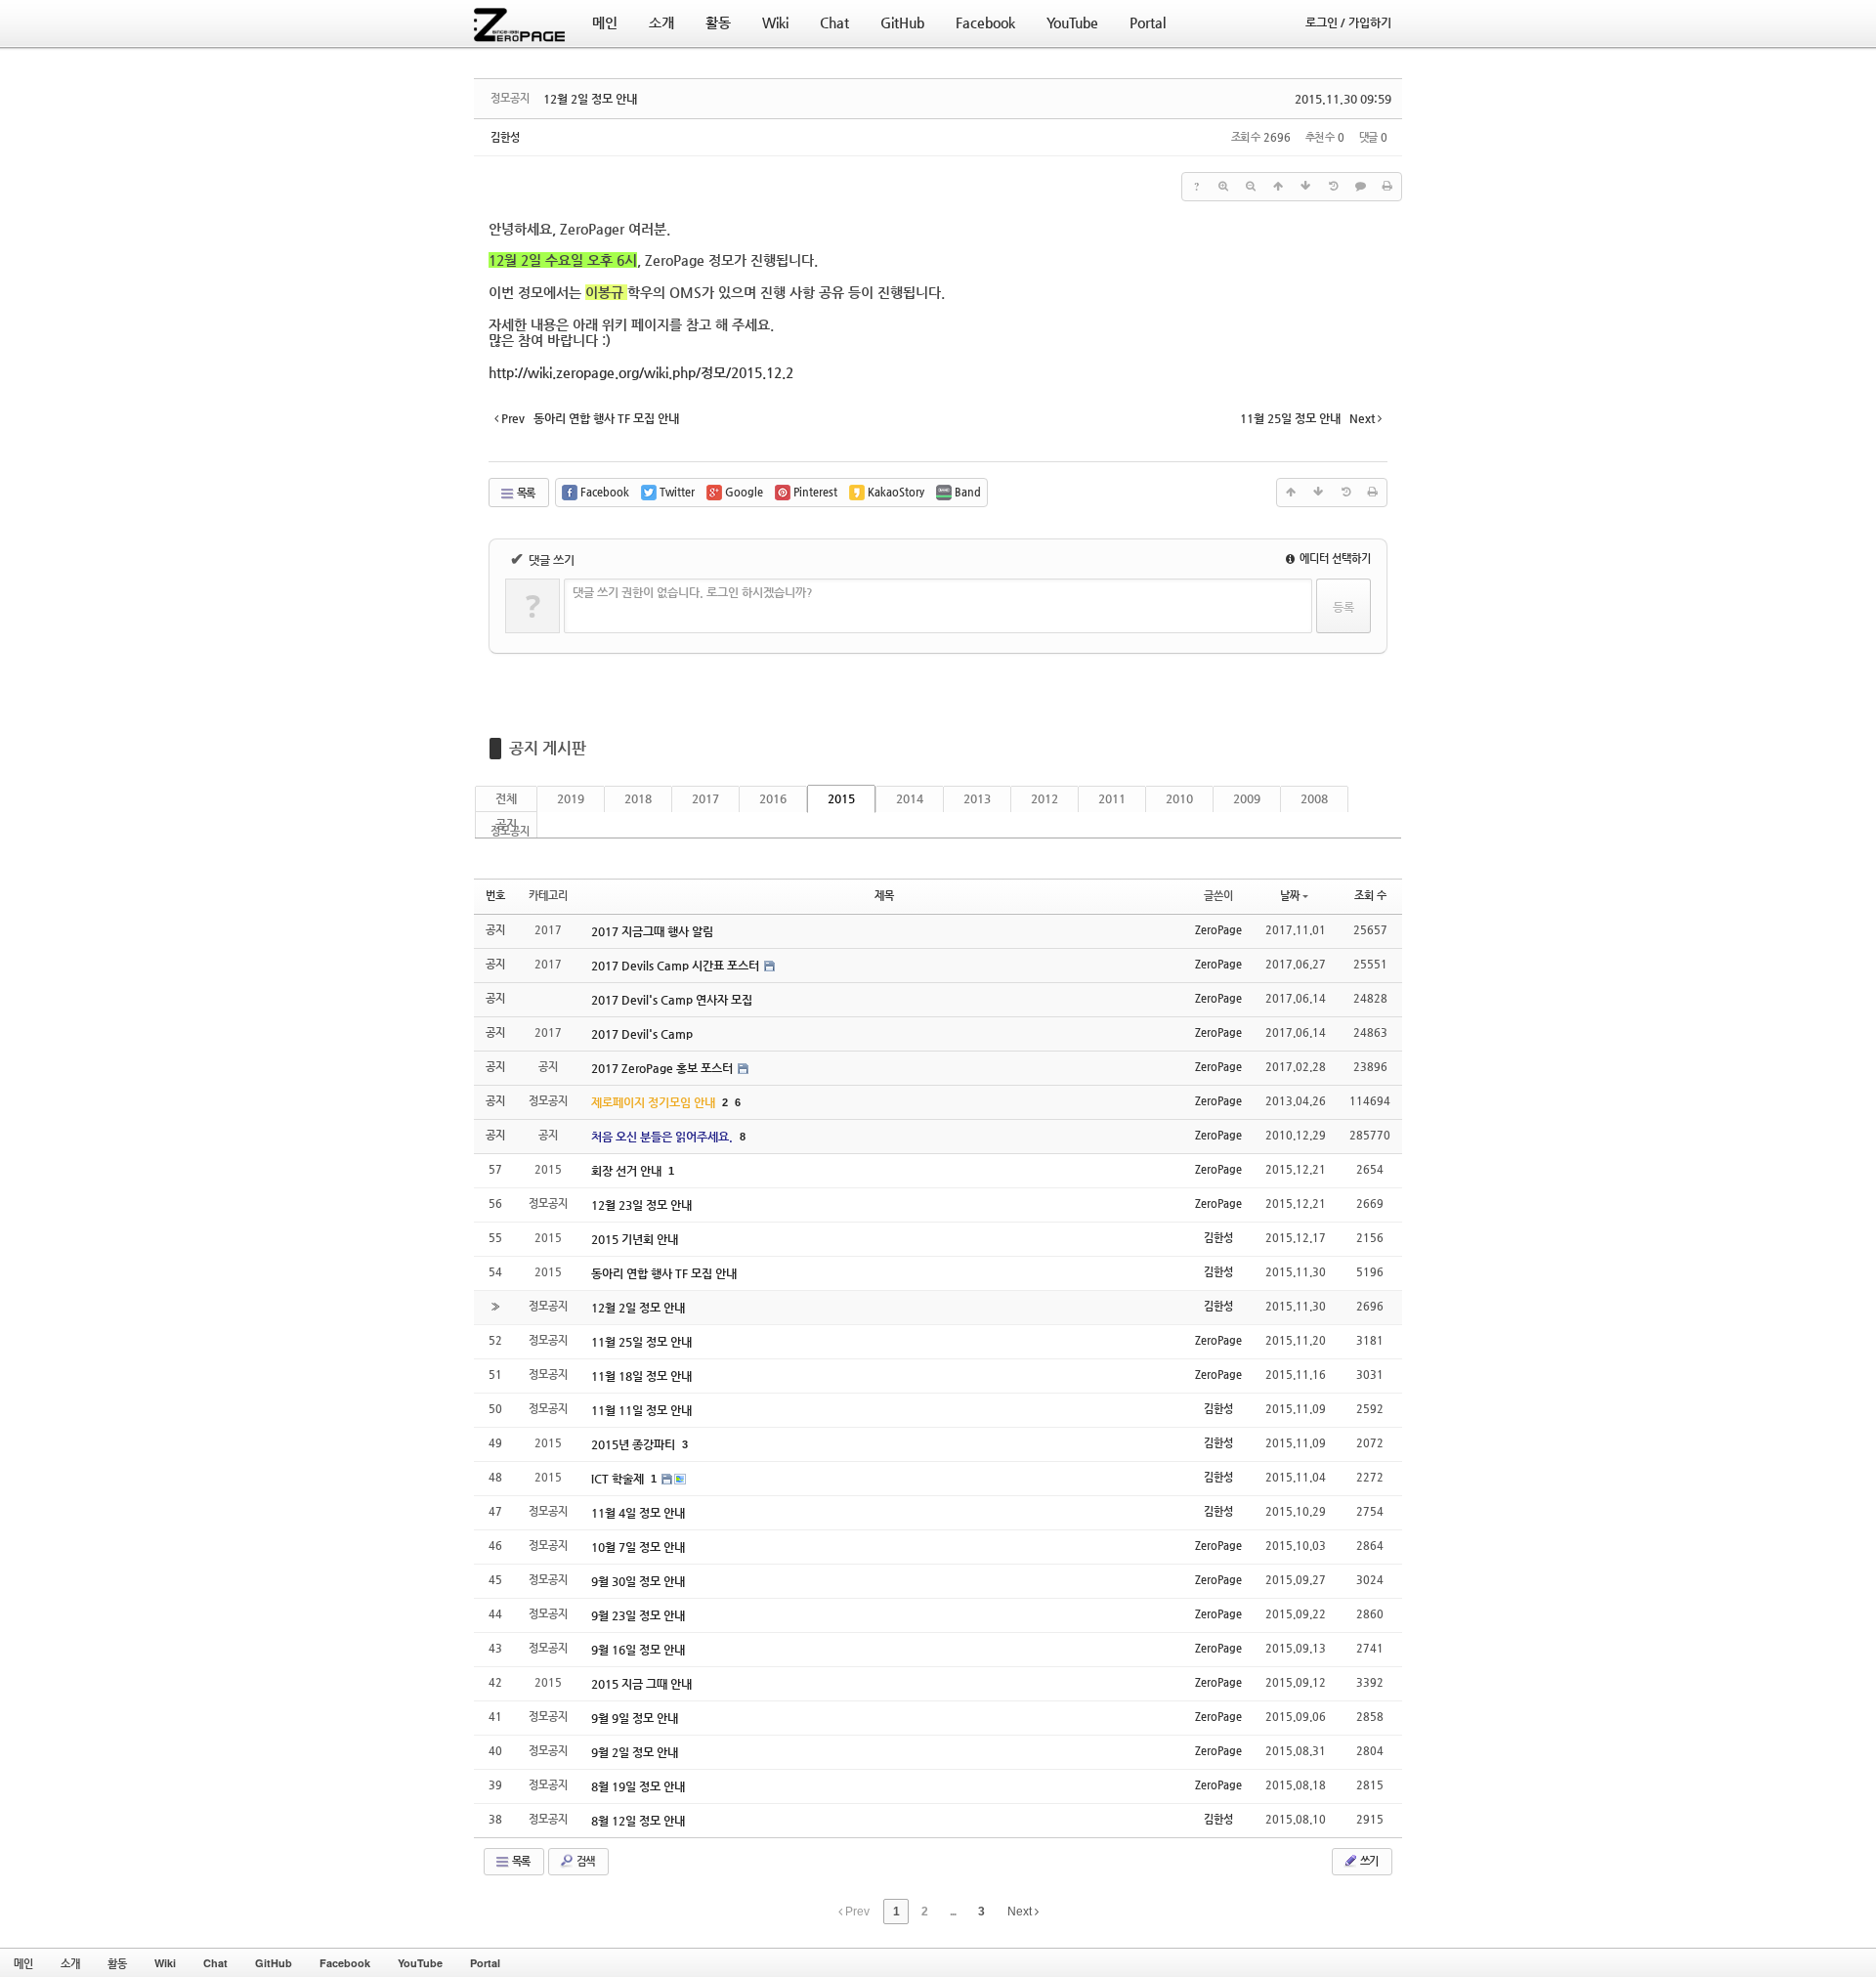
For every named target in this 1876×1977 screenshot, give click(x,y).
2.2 (641, 372)
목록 (525, 493)
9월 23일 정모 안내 (638, 1615)
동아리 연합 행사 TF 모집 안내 (664, 1273)
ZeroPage (1218, 930)
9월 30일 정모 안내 (638, 1581)
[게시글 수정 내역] (1333, 187)
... (953, 1912)
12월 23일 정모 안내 (641, 1205)
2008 (1314, 798)
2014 (910, 798)
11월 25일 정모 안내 (641, 1342)
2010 (1179, 798)
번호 (495, 896)
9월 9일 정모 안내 (635, 1718)
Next (1021, 1912)
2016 (773, 798)
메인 (23, 1963)
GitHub (274, 1963)
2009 (1247, 798)
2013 (977, 798)
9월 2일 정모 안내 (635, 1752)
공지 (506, 824)
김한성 (505, 137)
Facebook (345, 1963)
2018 (638, 798)
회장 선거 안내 (628, 1171)
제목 (884, 896)
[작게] (1251, 187)
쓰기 (1368, 1861)
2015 (841, 798)
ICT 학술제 (619, 1479)
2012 (1045, 798)
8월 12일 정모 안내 (638, 1821)
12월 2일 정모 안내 (590, 99)
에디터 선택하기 (1334, 559)
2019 (571, 798)
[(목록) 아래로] (1305, 187)
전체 (506, 798)
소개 (70, 1963)
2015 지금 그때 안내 (641, 1684)
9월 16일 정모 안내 (638, 1650)
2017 (705, 798)
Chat (215, 1963)
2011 (1112, 798)
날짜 (1290, 896)
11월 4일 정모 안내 (638, 1513)
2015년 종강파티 (635, 1444)
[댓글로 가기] (1360, 187)
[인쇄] (1387, 187)
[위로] (1278, 187)
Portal (485, 1963)
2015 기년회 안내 (635, 1239)
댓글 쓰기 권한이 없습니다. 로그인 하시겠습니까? (693, 592)
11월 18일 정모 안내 (641, 1376)
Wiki (165, 1963)
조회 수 (1370, 896)
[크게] (1223, 187)
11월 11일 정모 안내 (641, 1410)
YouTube (420, 1963)
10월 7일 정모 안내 (638, 1547)
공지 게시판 (548, 748)
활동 (117, 1963)
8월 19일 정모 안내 (638, 1786)
